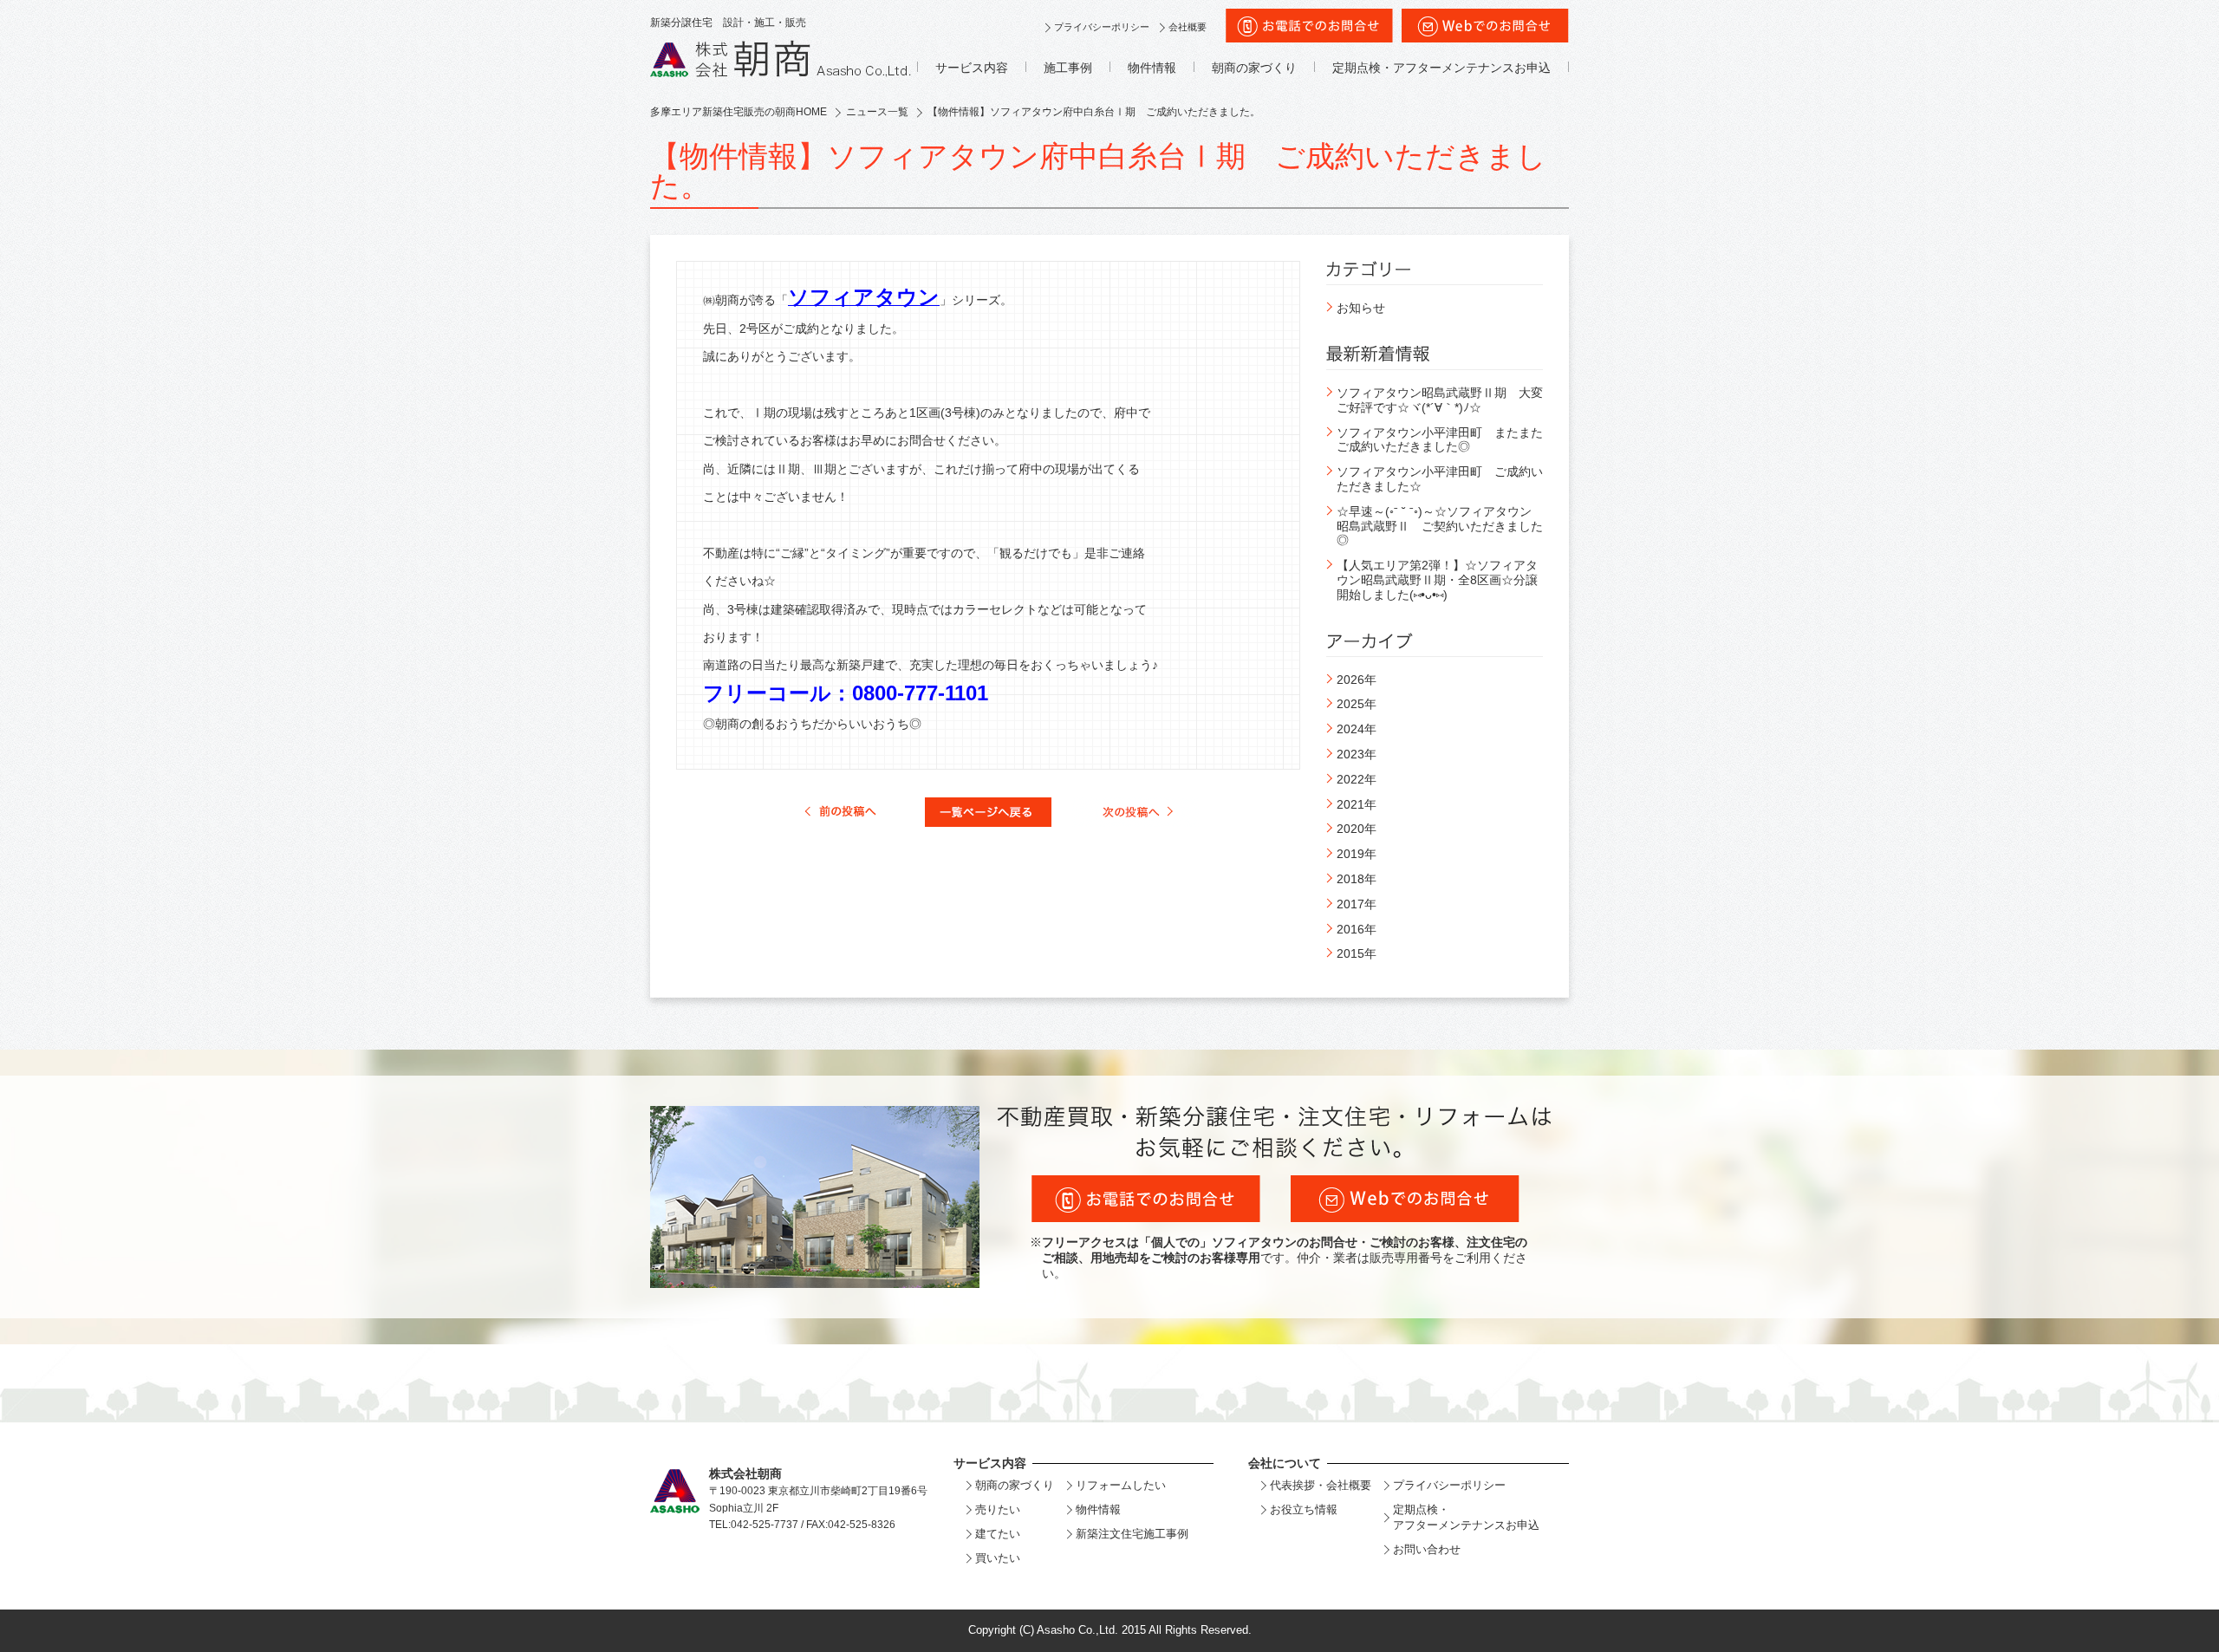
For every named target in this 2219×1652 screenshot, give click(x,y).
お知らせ (1361, 308)
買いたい (998, 1558)
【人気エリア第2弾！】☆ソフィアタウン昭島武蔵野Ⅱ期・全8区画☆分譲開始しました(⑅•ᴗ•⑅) (1437, 580)
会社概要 (1188, 27)
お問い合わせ (1427, 1549)
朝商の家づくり (1254, 68)
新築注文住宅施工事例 (1132, 1534)
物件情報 (1152, 68)
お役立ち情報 (1304, 1509)
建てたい (998, 1534)
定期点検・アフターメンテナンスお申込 (1441, 68)
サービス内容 (972, 68)
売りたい (998, 1509)
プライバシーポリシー (1102, 27)
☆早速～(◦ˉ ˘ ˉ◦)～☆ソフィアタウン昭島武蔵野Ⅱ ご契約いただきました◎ (1440, 526)
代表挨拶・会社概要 (1321, 1485)
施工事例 (1068, 68)
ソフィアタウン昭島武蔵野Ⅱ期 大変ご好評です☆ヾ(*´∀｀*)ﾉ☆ (1440, 400)
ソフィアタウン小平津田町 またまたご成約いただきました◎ (1440, 440)
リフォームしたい (1121, 1485)
